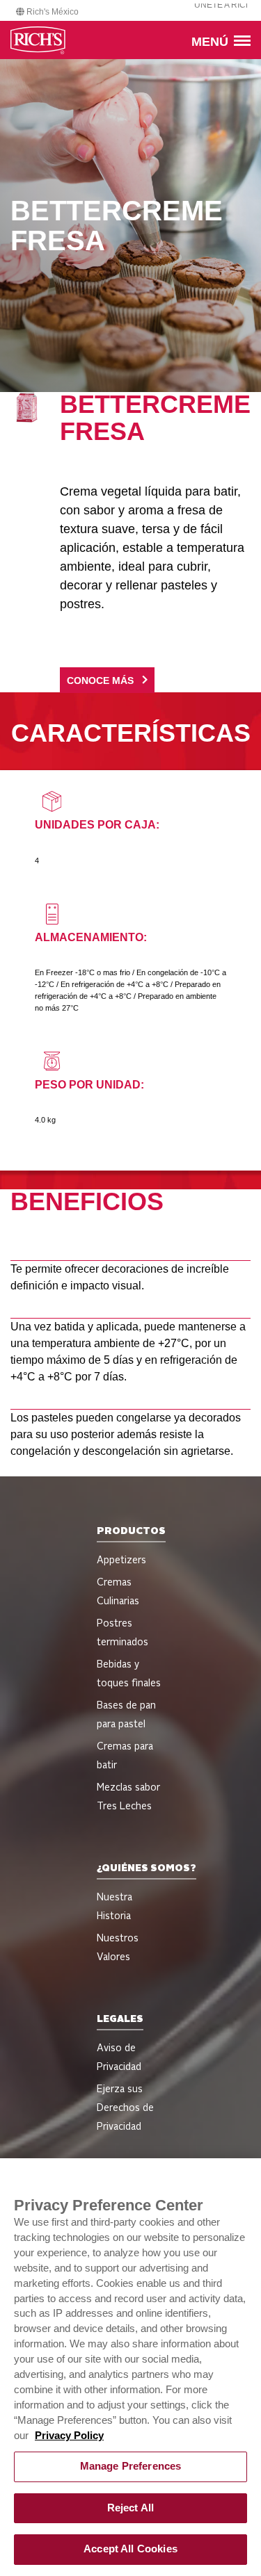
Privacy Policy (69, 2436)
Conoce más (100, 681)
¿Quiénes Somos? (147, 1868)
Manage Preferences (131, 2466)
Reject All (130, 2508)
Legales (120, 2019)
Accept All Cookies (130, 2549)
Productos (131, 1531)
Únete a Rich (223, 5)
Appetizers (121, 1560)
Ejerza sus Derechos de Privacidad (125, 2108)
